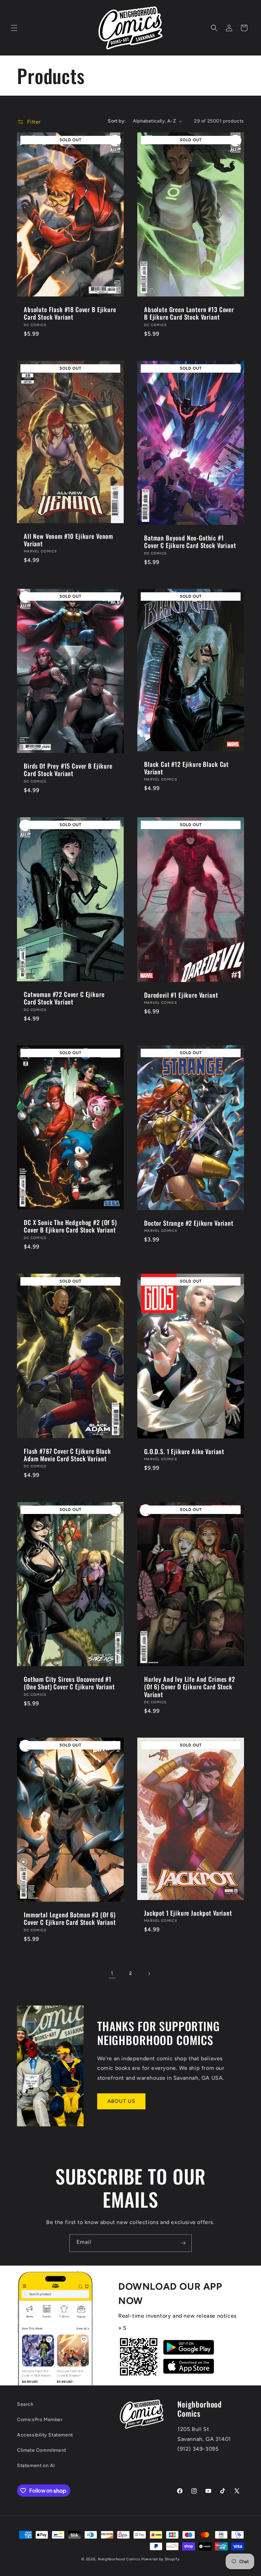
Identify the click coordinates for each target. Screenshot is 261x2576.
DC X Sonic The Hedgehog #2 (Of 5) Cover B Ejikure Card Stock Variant (70, 1226)
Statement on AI (36, 2466)
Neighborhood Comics (119, 2559)
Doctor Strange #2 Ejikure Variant (189, 1223)
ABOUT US (121, 2101)
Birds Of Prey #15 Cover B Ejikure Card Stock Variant (68, 770)
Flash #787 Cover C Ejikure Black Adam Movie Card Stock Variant (67, 1455)
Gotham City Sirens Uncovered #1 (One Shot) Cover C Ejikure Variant (69, 1683)
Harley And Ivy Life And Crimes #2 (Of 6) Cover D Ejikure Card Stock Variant (190, 1687)
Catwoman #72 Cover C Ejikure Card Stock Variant (64, 998)
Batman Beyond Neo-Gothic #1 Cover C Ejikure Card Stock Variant (190, 542)
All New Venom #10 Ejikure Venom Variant (68, 540)
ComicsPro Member (40, 2420)
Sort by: (117, 121)
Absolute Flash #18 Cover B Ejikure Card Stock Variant (70, 313)
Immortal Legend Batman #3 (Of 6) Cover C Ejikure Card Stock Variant (70, 1919)
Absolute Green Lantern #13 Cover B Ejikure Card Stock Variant (189, 313)
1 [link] (112, 1973)
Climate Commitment (42, 2450)
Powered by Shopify (161, 2559)
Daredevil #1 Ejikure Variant (181, 995)
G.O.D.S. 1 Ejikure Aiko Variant (184, 1451)
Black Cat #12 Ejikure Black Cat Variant (186, 768)
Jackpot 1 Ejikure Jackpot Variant (188, 1913)
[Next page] (149, 1974)
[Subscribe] (183, 2243)
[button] (14, 28)
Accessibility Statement (45, 2435)
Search (25, 2404)
